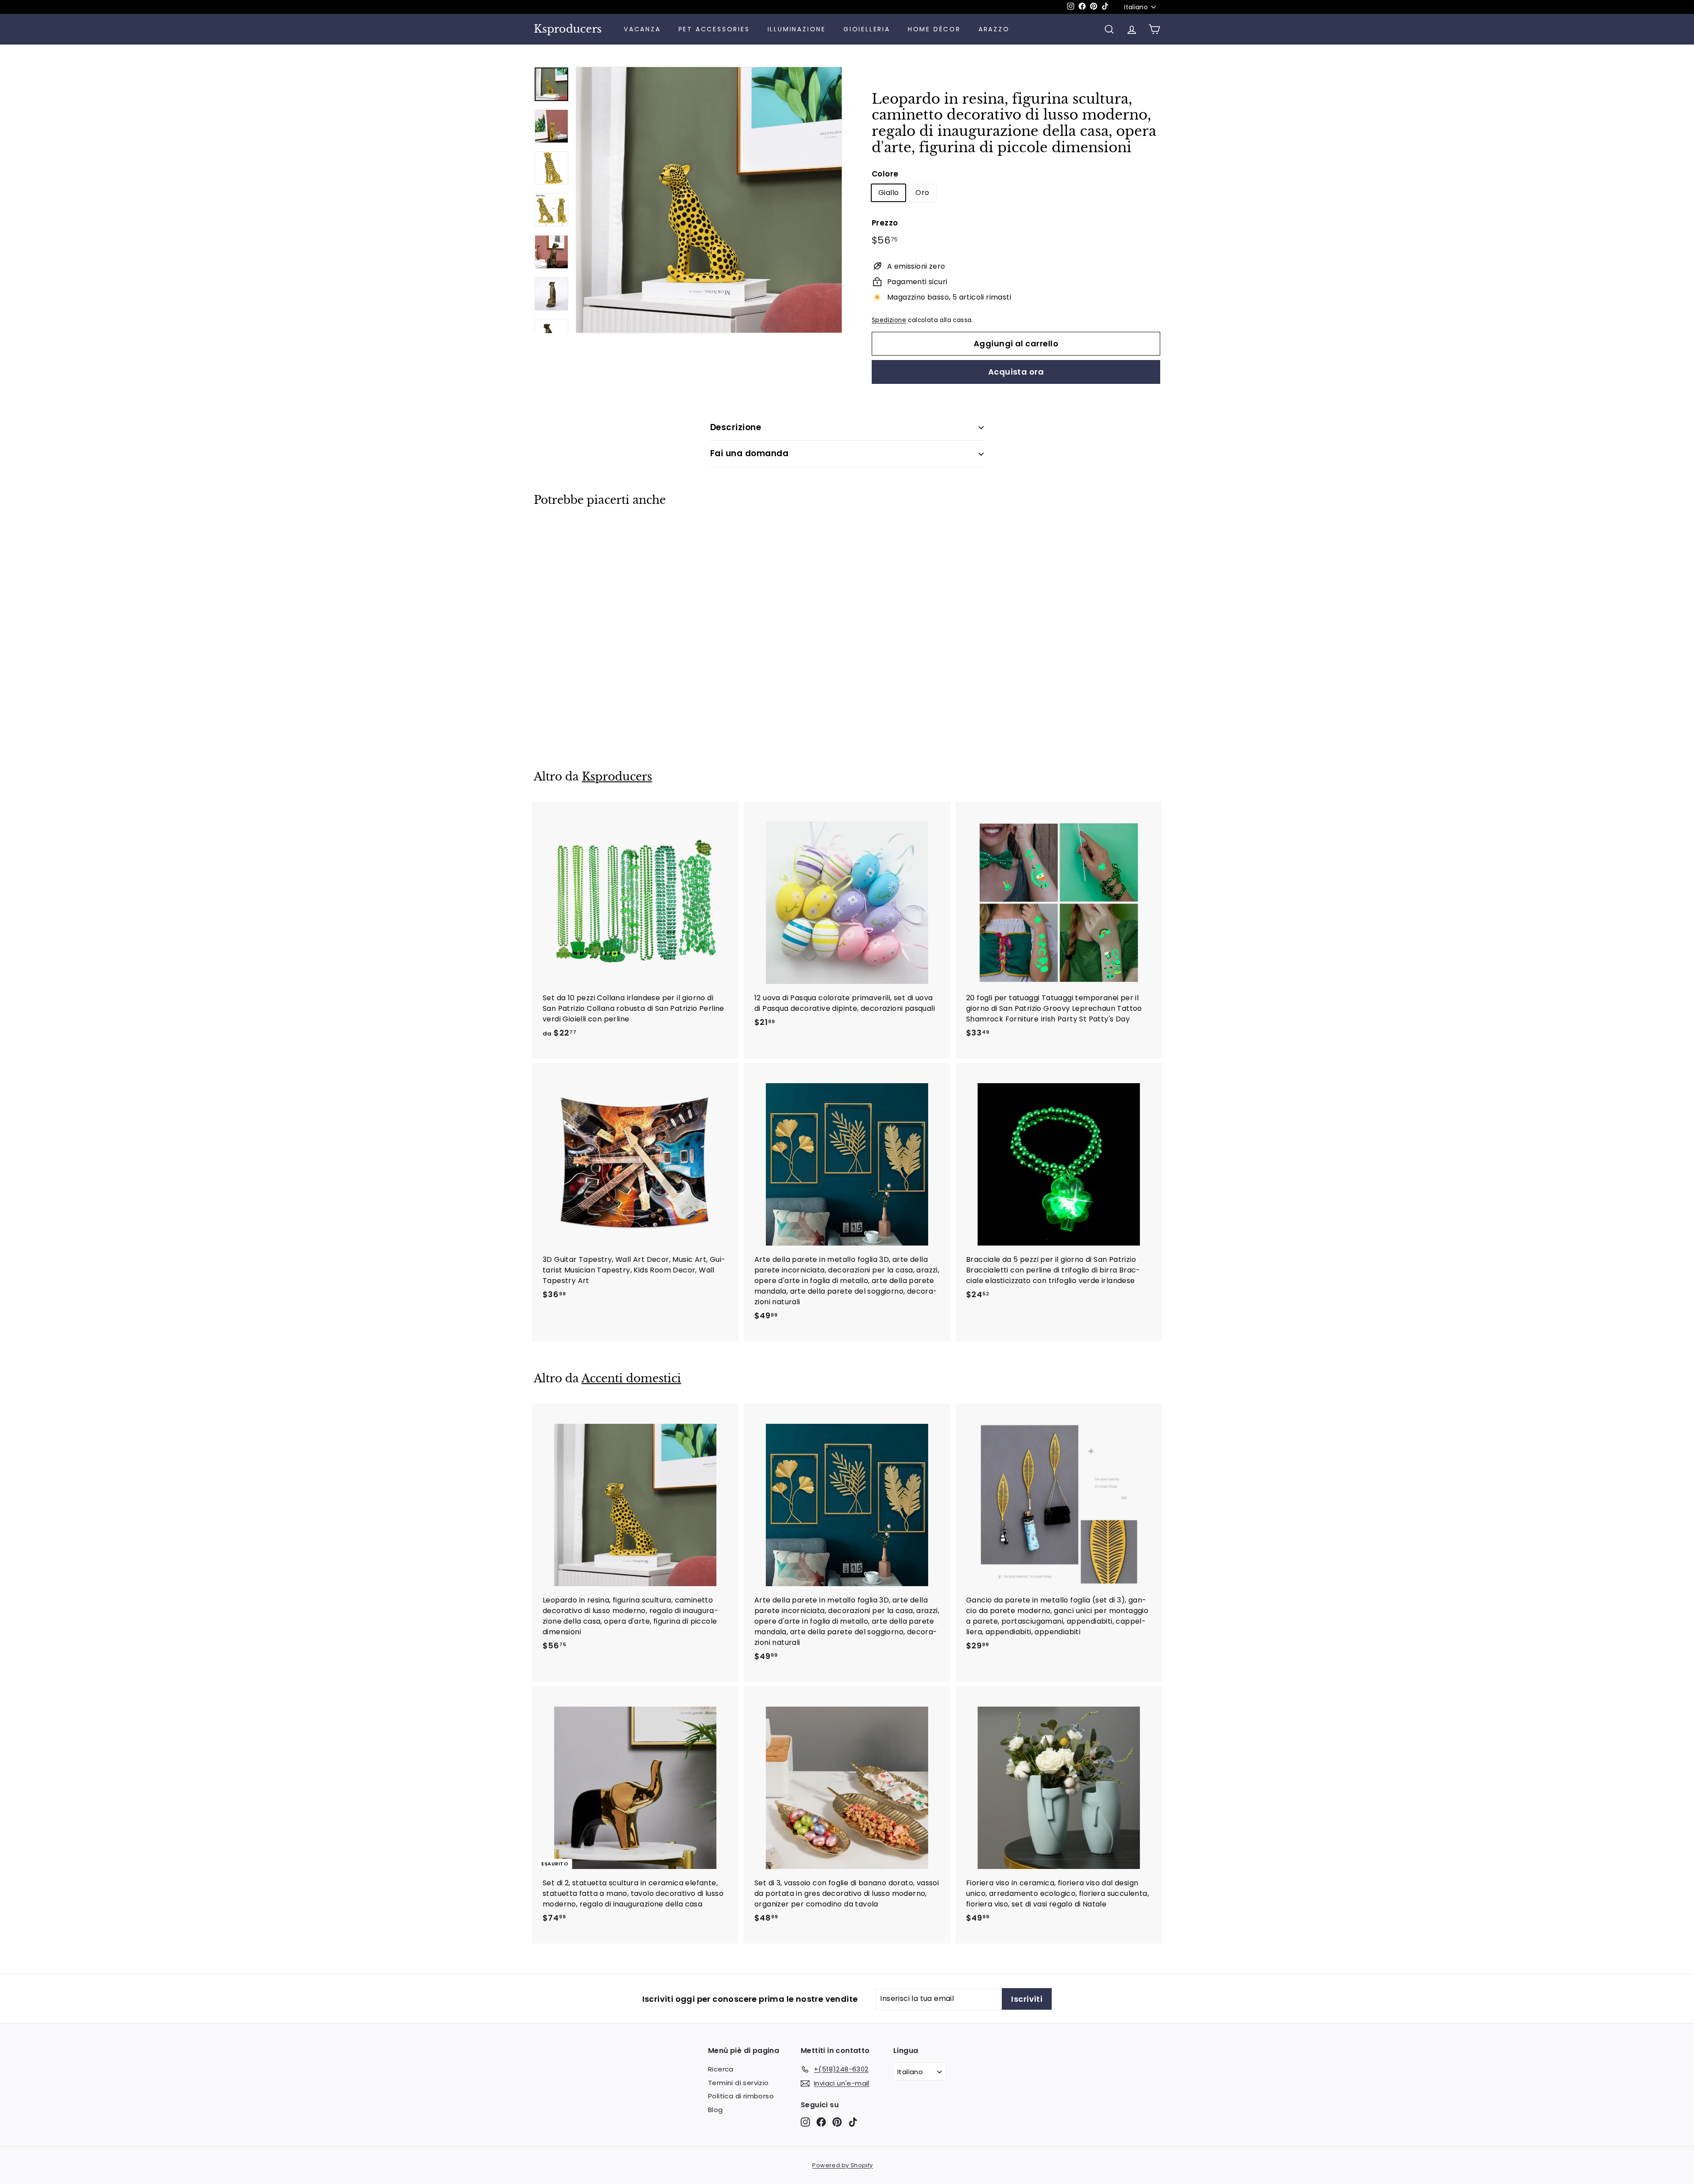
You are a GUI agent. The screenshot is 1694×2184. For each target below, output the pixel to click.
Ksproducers (568, 29)
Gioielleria (867, 29)
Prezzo (885, 223)
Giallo (888, 193)
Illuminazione (797, 29)
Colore (885, 174)
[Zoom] (709, 200)
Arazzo (994, 29)
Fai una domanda (749, 453)
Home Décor (934, 29)
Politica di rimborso (741, 2096)
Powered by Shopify (842, 2165)
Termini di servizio (738, 2083)
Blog (716, 2110)
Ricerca (721, 2069)
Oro (922, 193)
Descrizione (736, 427)
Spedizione (889, 320)
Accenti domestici (631, 1379)
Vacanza (642, 29)
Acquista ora (1016, 372)
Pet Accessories (714, 29)
